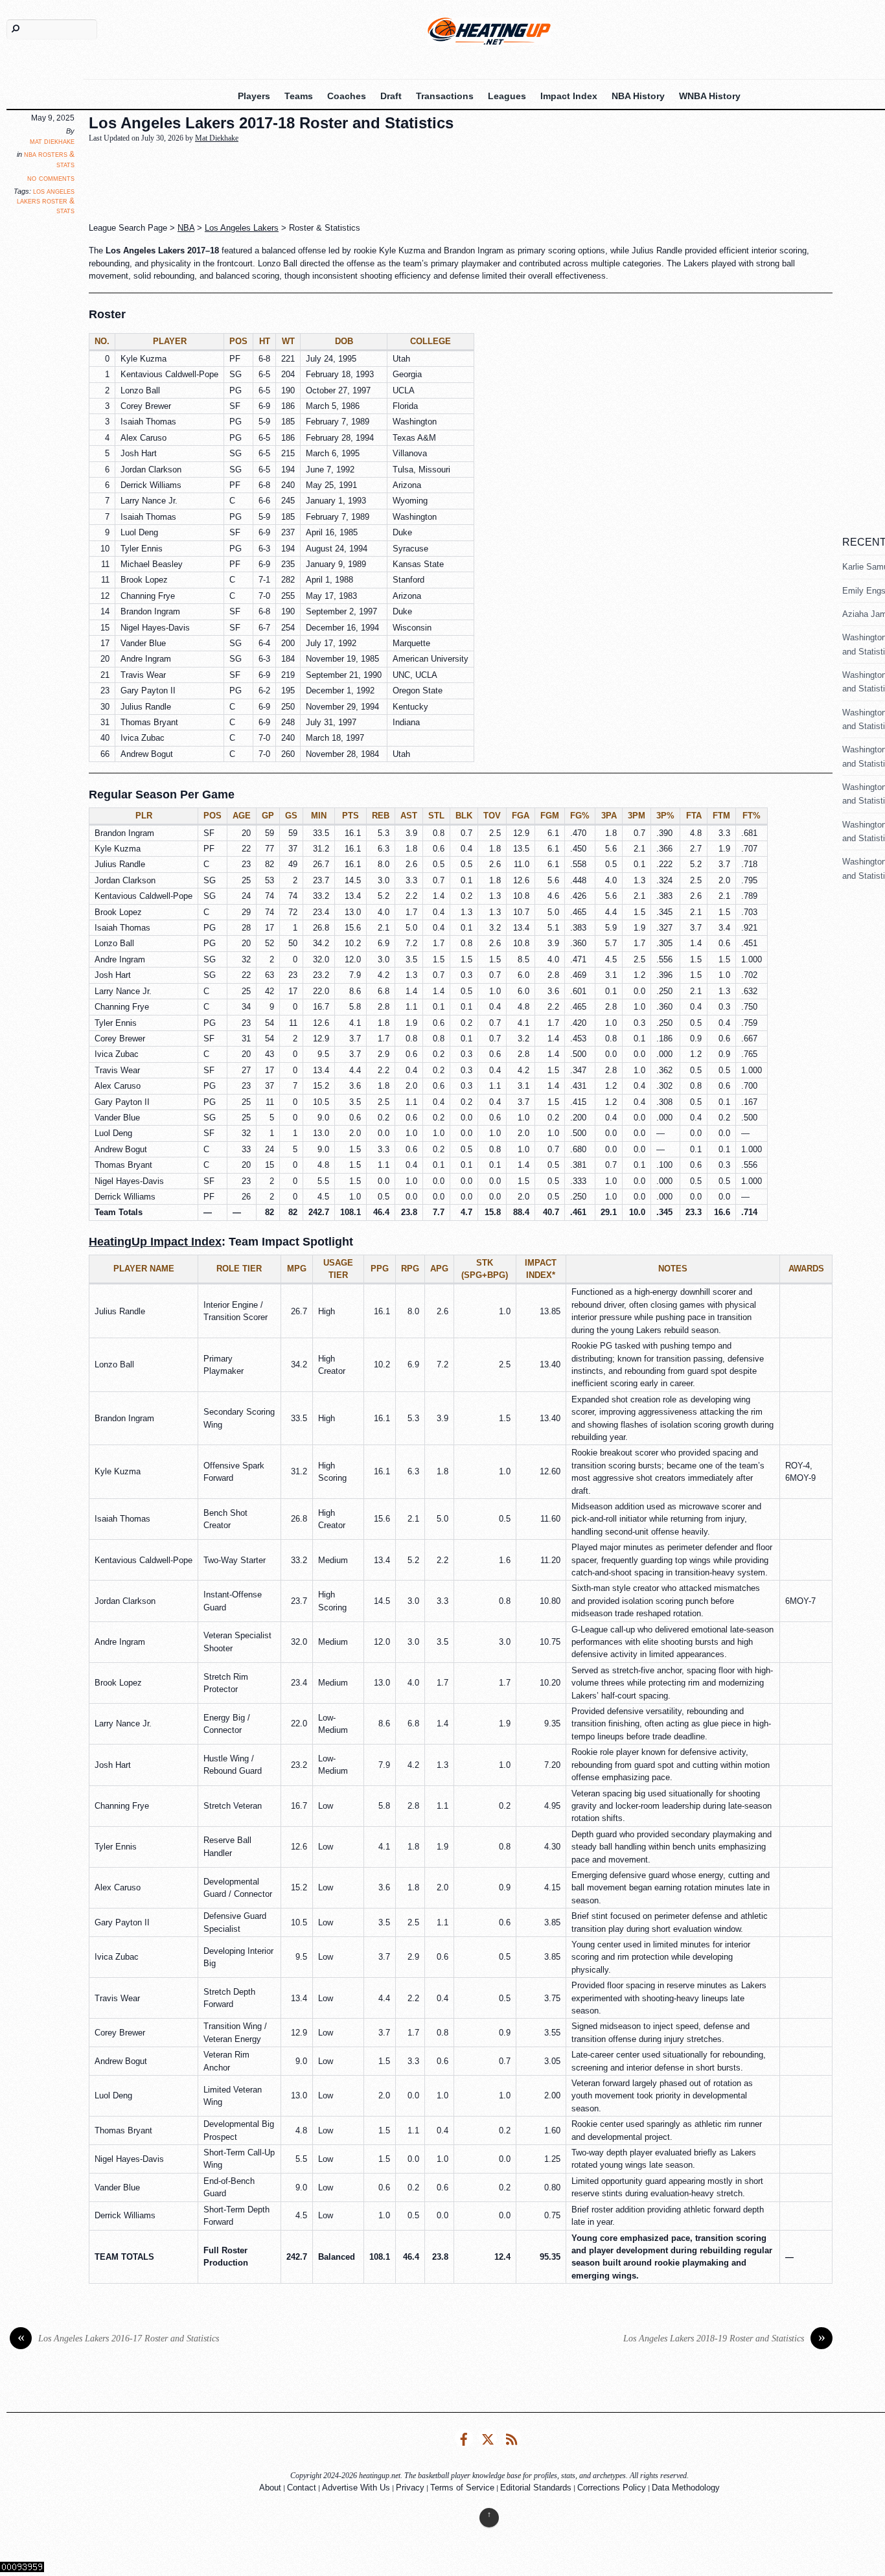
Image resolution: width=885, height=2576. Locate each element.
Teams (299, 96)
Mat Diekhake (52, 141)
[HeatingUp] (489, 31)
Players (254, 96)
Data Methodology (686, 2488)
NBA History (638, 96)
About (270, 2488)
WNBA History (710, 96)
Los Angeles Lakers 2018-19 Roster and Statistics (724, 2338)
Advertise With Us (356, 2488)
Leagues (507, 96)
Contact (302, 2488)
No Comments (51, 178)
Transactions (445, 96)
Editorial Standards (536, 2488)
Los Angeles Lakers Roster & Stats (46, 201)
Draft (391, 96)
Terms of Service (462, 2488)
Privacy (410, 2488)
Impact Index (569, 96)
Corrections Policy (612, 2488)
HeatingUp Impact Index (155, 1242)
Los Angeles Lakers (242, 228)
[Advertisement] (403, 183)
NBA (186, 228)
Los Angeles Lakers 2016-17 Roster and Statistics (119, 2338)
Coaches (347, 96)
